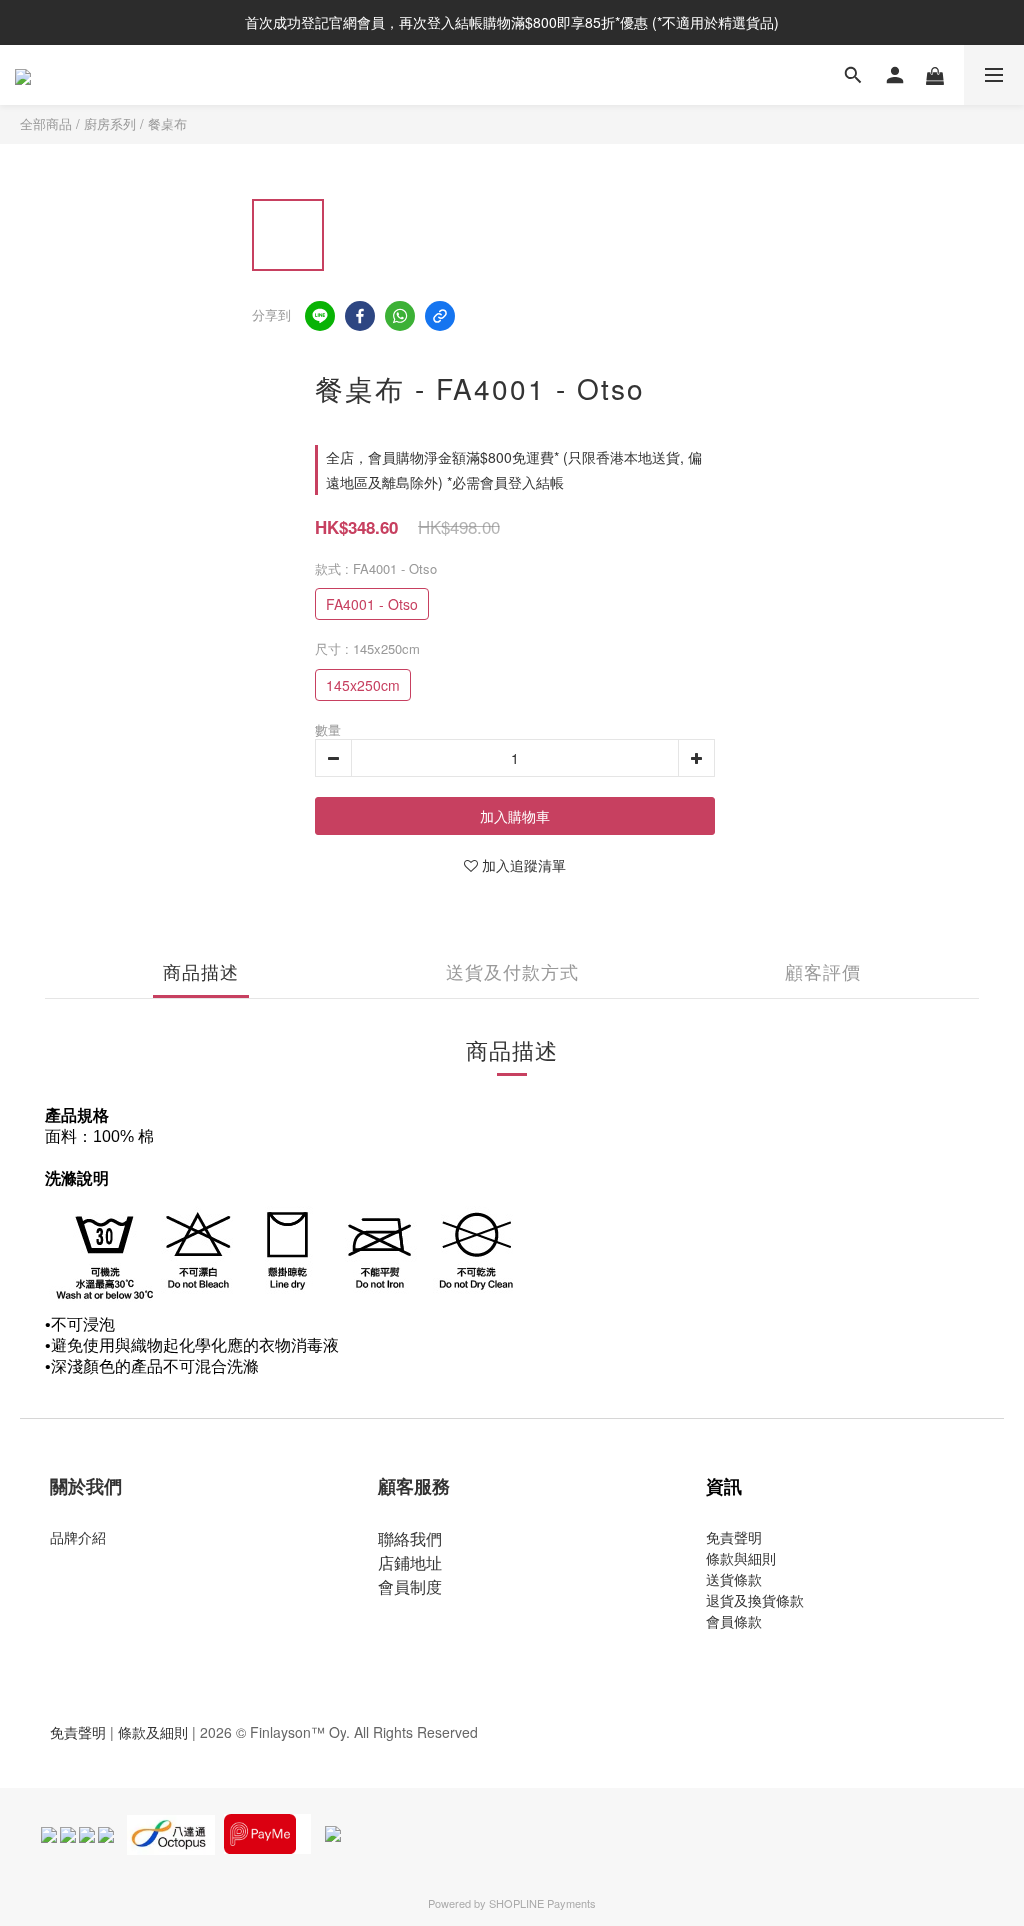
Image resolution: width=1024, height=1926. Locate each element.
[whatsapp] (400, 316)
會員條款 (734, 1621)
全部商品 (46, 123)
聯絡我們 (410, 1538)
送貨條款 (734, 1579)
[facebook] (360, 316)
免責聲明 (734, 1537)
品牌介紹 (78, 1537)
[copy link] (440, 316)
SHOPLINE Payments (542, 1903)
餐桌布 (167, 123)
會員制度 (410, 1586)
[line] (320, 316)
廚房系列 (110, 123)
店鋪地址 (410, 1562)
